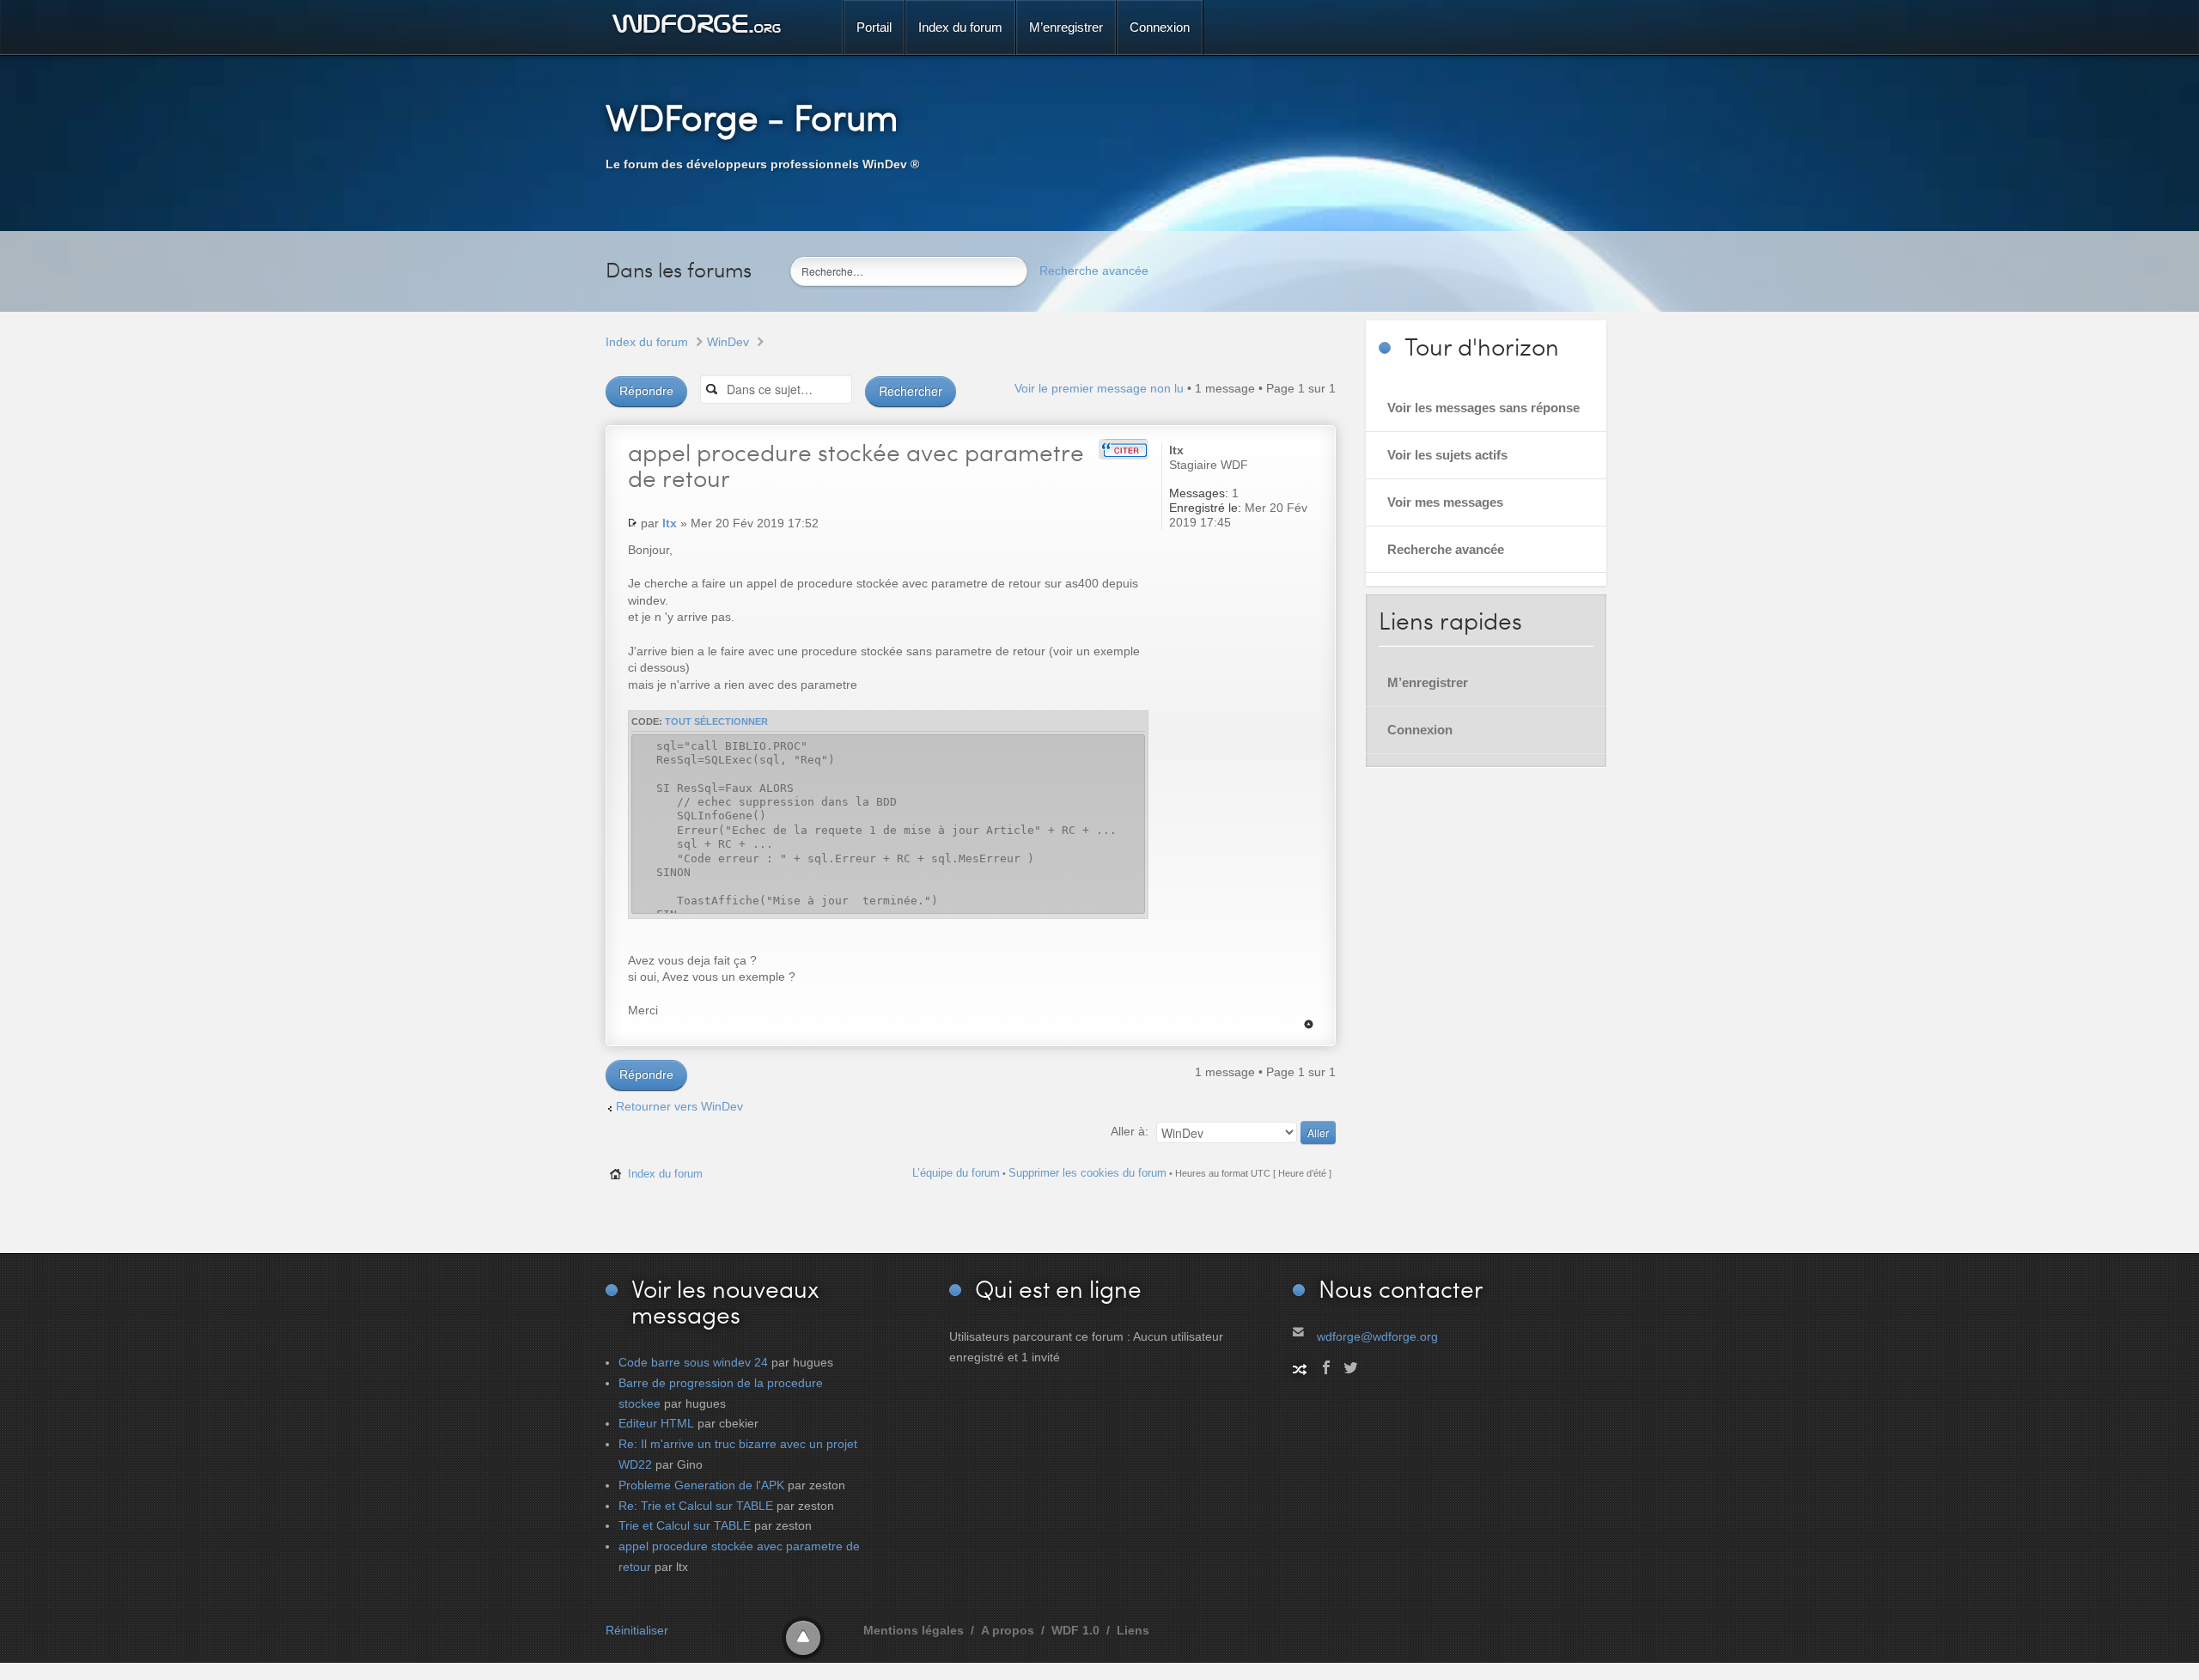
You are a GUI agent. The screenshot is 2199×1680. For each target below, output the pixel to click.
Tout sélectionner (716, 721)
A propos (1008, 1630)
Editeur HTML (656, 1423)
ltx (670, 523)
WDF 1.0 (1075, 1630)
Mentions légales (914, 1630)
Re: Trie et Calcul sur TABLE (696, 1506)
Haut (1309, 1024)
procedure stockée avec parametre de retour (856, 465)
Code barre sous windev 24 (693, 1362)
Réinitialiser (637, 1630)
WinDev (728, 342)
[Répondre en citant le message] (1124, 449)
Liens (1133, 1630)
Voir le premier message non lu (1099, 388)
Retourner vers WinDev (679, 1106)
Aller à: (1130, 1131)
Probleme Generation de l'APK (701, 1485)
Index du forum (647, 342)
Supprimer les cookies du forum (1087, 1173)
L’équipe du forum (956, 1173)
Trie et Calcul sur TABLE (685, 1525)
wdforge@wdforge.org (1377, 1336)
